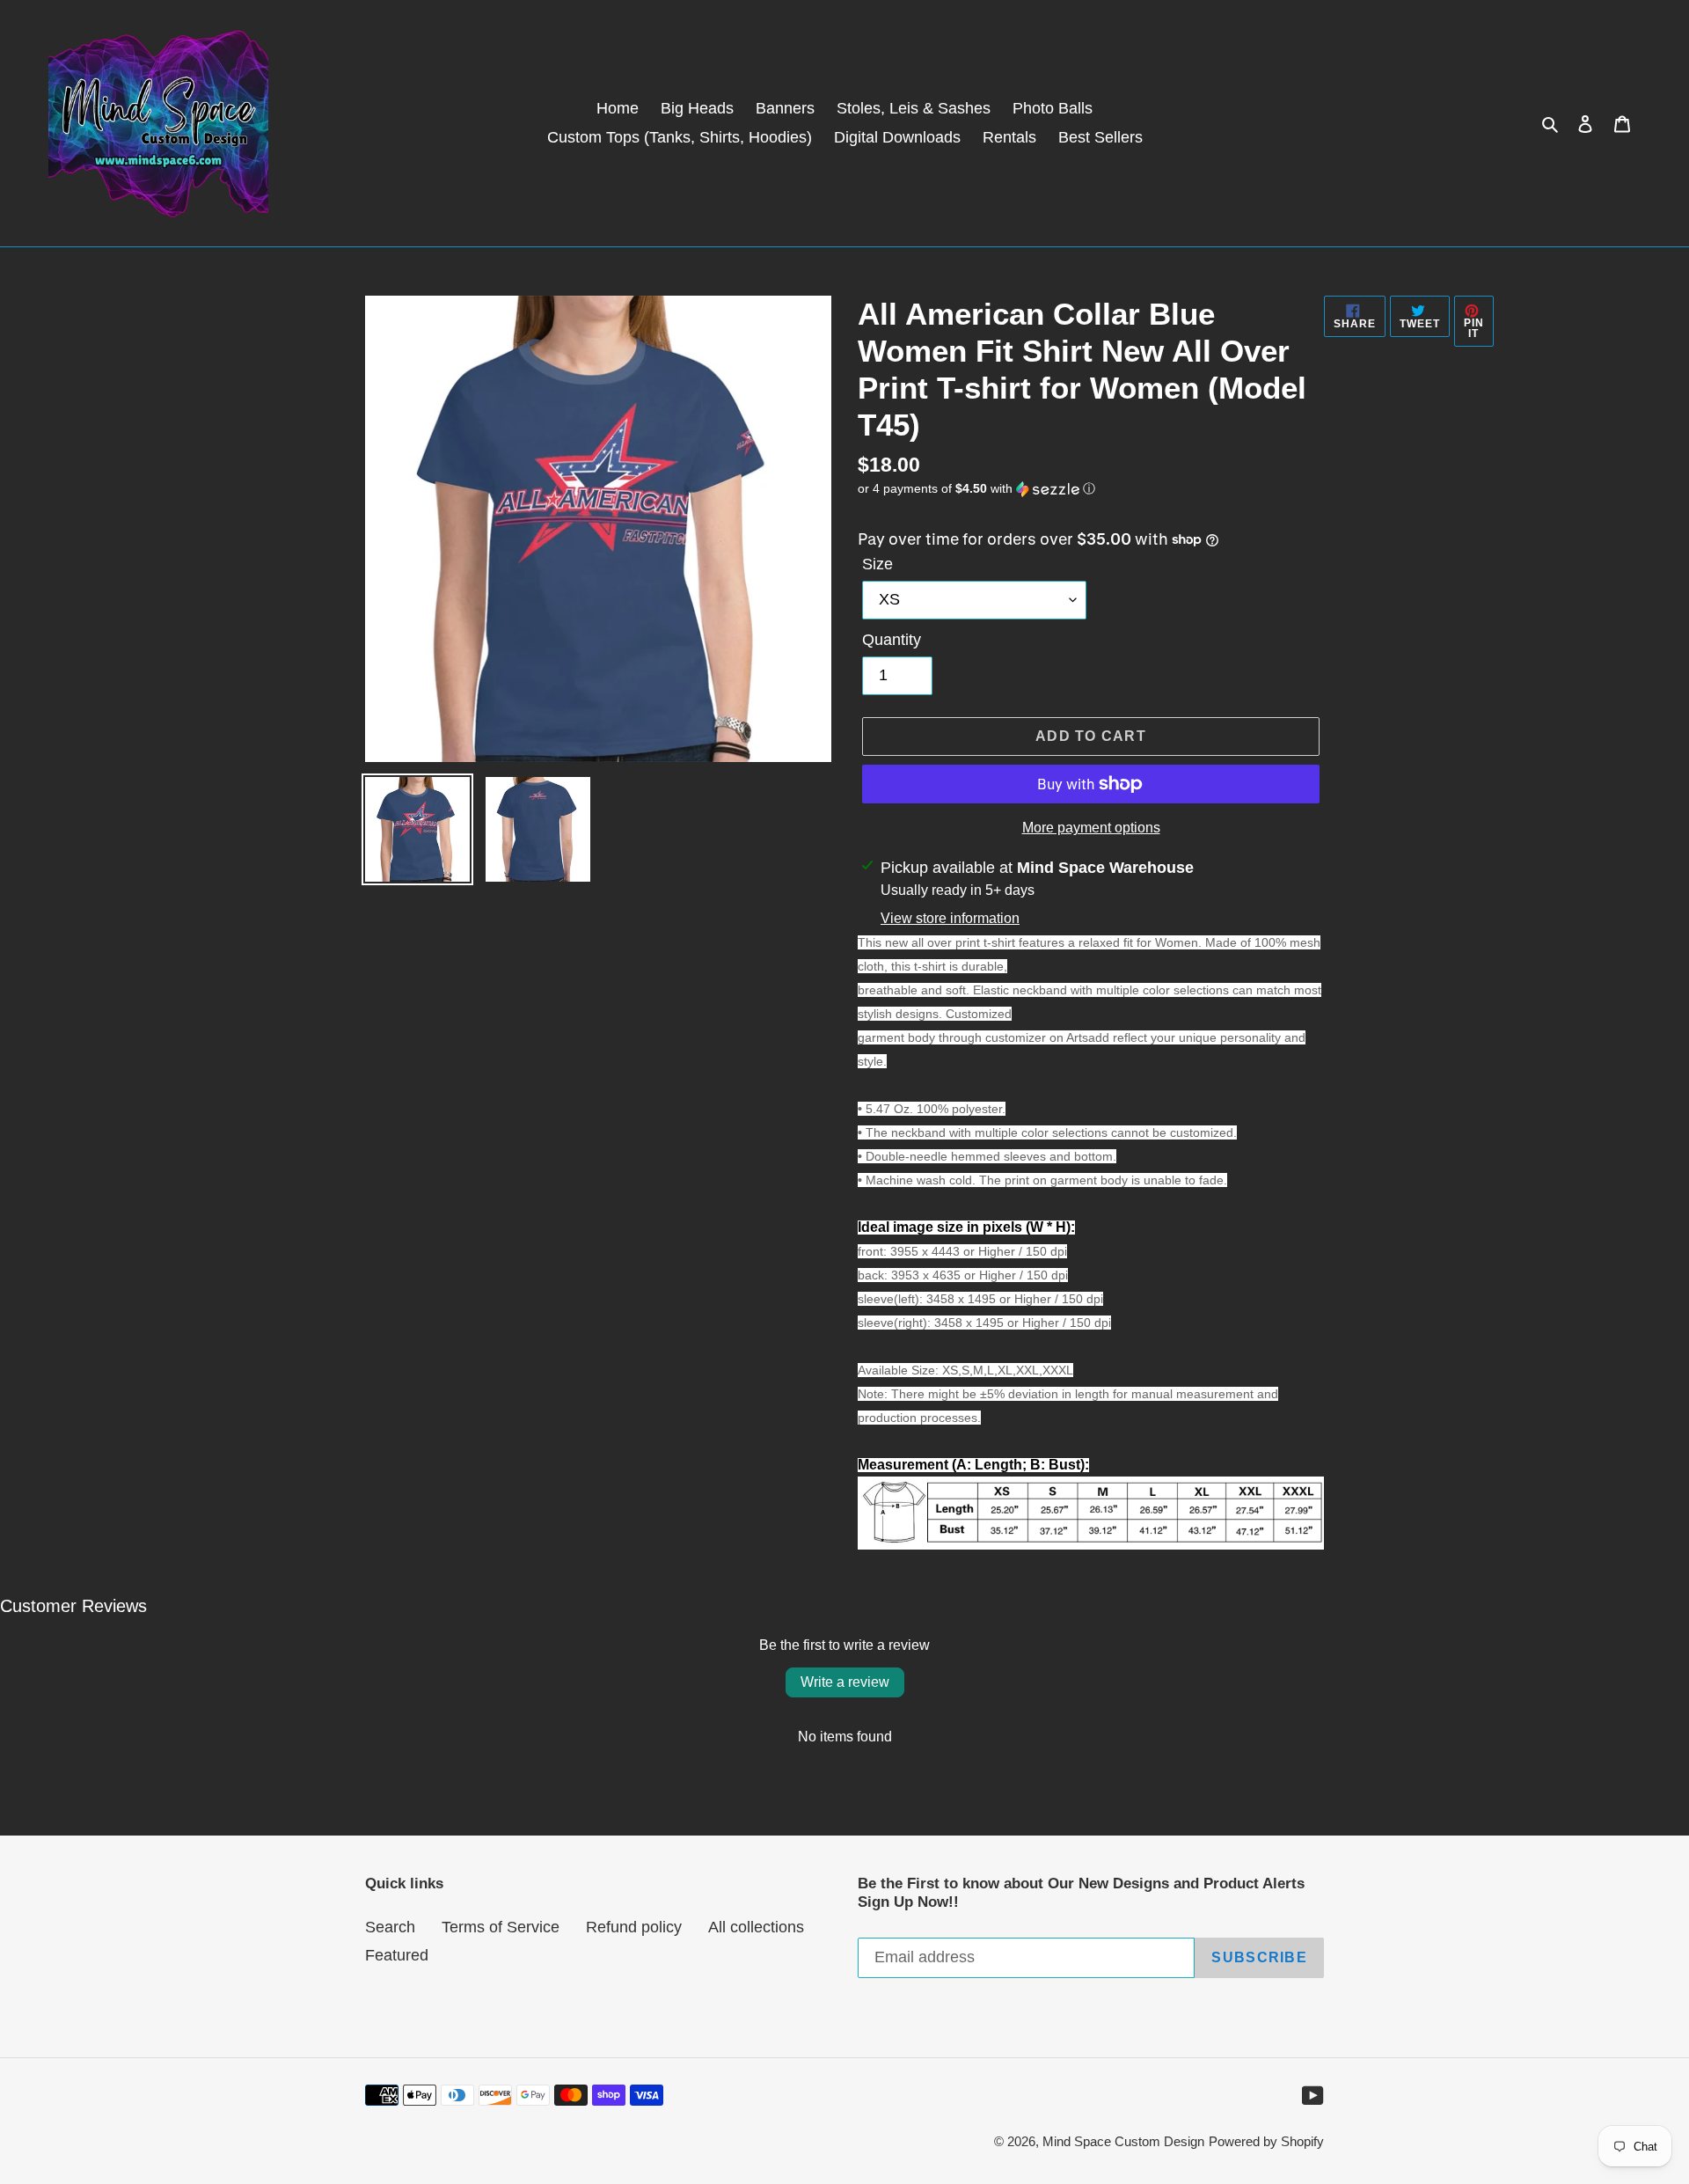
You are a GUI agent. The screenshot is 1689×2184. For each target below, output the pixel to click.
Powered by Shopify (1266, 2141)
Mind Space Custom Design (1123, 2141)
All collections (756, 1927)
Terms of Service (501, 1927)
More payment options (1091, 828)
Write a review (845, 1682)
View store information (950, 918)
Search (390, 1927)
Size (877, 564)
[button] (976, 489)
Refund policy (634, 1927)
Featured (397, 1955)
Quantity (892, 640)
